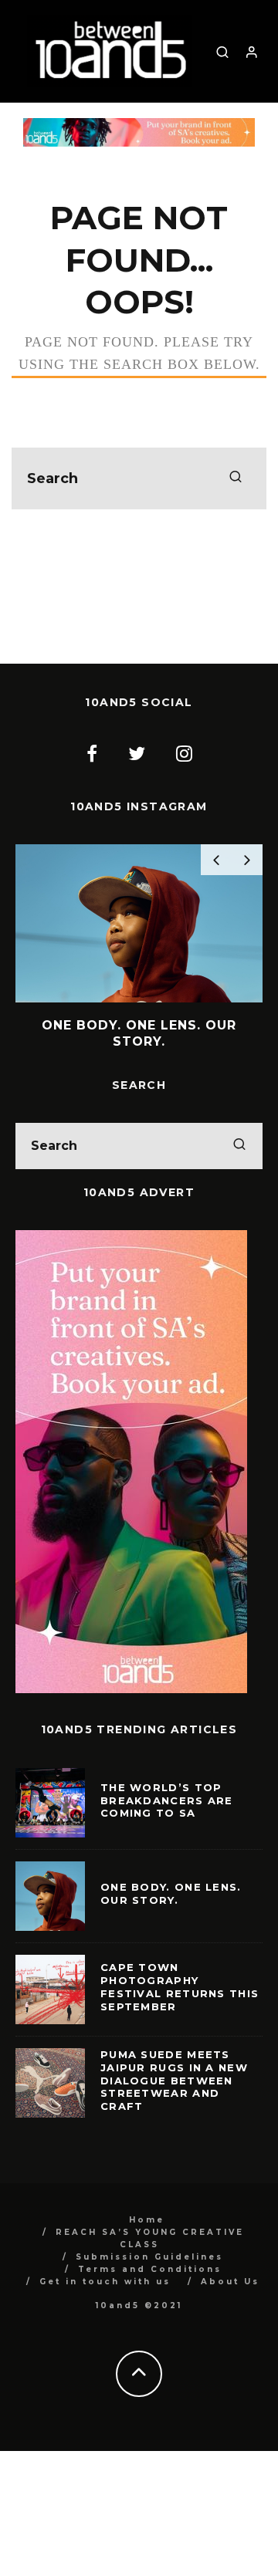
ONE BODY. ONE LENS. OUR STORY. (171, 1893)
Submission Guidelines (149, 2257)
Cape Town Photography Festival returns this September (180, 1987)
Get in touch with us (105, 2282)
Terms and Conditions (150, 2269)
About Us (230, 2282)
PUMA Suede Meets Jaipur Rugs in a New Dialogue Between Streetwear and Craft (174, 2081)
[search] (236, 478)
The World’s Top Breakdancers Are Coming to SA (167, 1800)
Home (147, 2220)
